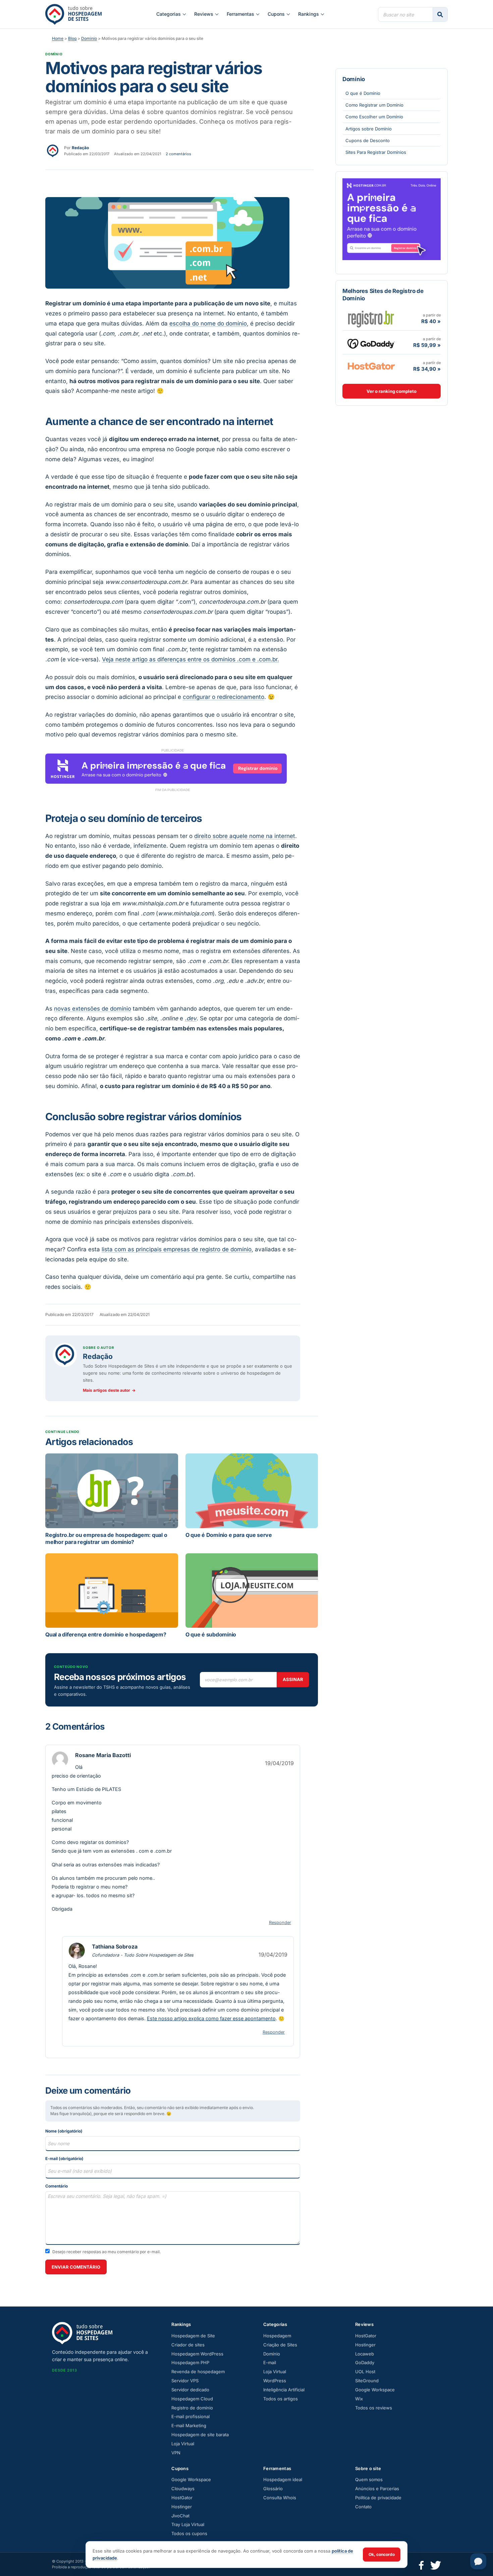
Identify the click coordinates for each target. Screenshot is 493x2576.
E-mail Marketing (189, 2425)
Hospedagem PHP (190, 2362)
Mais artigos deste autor (109, 1390)
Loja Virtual (183, 2444)
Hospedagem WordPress (197, 2354)
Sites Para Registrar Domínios (376, 152)
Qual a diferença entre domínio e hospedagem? (106, 1634)
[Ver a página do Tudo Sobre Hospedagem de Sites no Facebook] (422, 2564)
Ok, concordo (382, 2554)
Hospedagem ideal (283, 2479)
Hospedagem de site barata (200, 2435)
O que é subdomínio (211, 1634)
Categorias (169, 14)
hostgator (371, 366)
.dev (191, 1018)
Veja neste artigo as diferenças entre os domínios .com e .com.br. (190, 659)
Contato (363, 2507)
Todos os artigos (281, 2399)
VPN (176, 2453)
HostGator (366, 2336)
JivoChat (180, 2516)
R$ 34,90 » (427, 369)
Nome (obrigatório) (64, 2131)
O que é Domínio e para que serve (229, 1535)
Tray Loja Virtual (188, 2524)
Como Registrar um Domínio (374, 105)
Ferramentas (240, 14)
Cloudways (183, 2489)
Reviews (204, 14)
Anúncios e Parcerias (377, 2489)
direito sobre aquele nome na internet (245, 836)
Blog (72, 38)
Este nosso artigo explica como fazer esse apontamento (211, 2018)
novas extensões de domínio (93, 1009)
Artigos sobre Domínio (369, 129)
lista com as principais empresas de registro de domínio (177, 1249)
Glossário (273, 2489)
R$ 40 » (431, 321)
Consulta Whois (280, 2498)
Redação (98, 1356)
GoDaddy (365, 2362)
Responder (280, 1923)
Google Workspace (375, 2390)
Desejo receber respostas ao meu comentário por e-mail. (106, 2252)
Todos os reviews (374, 2408)
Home (58, 38)
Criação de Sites (280, 2345)
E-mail (270, 2362)
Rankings (309, 14)
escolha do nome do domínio (208, 323)
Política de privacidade (378, 2498)
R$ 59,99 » (427, 345)
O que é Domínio (363, 93)
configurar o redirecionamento (224, 697)
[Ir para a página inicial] (73, 14)
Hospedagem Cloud (192, 2399)
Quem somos (369, 2479)
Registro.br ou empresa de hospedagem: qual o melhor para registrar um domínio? (106, 1539)
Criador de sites (188, 2345)
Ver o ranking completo (392, 391)
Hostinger (365, 2345)
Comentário (57, 2186)
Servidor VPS (185, 2381)
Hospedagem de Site (193, 2336)
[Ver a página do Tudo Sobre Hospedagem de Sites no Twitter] (436, 2564)
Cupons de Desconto (368, 140)
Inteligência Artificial (284, 2390)
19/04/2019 (279, 1763)
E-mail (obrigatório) (64, 2159)
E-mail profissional (190, 2416)
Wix (359, 2399)
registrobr (371, 318)
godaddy (371, 342)
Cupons (276, 14)
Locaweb (365, 2354)
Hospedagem (277, 2336)
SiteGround (367, 2381)
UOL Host (365, 2372)
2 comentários (178, 154)
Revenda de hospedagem (198, 2372)
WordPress (275, 2381)
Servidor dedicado (190, 2390)
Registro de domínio (192, 2408)
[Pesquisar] (440, 14)
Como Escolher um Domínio (374, 117)
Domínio (89, 38)
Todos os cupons (189, 2533)
